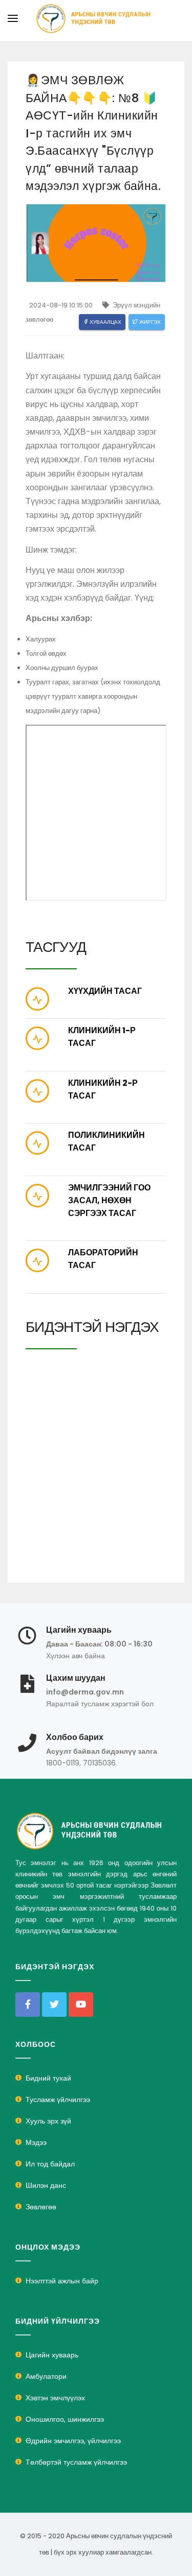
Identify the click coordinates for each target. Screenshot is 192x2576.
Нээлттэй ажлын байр (62, 2281)
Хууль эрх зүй (48, 2121)
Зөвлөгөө (41, 2207)
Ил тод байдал (50, 2164)
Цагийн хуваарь (52, 2355)
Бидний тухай (48, 2078)
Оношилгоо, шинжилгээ (65, 2419)
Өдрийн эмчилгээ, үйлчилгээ (73, 2441)
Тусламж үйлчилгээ (58, 2100)
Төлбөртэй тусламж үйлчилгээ (76, 2462)
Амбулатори (46, 2376)
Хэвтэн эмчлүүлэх (55, 2398)
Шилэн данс (46, 2185)
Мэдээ (36, 2142)
